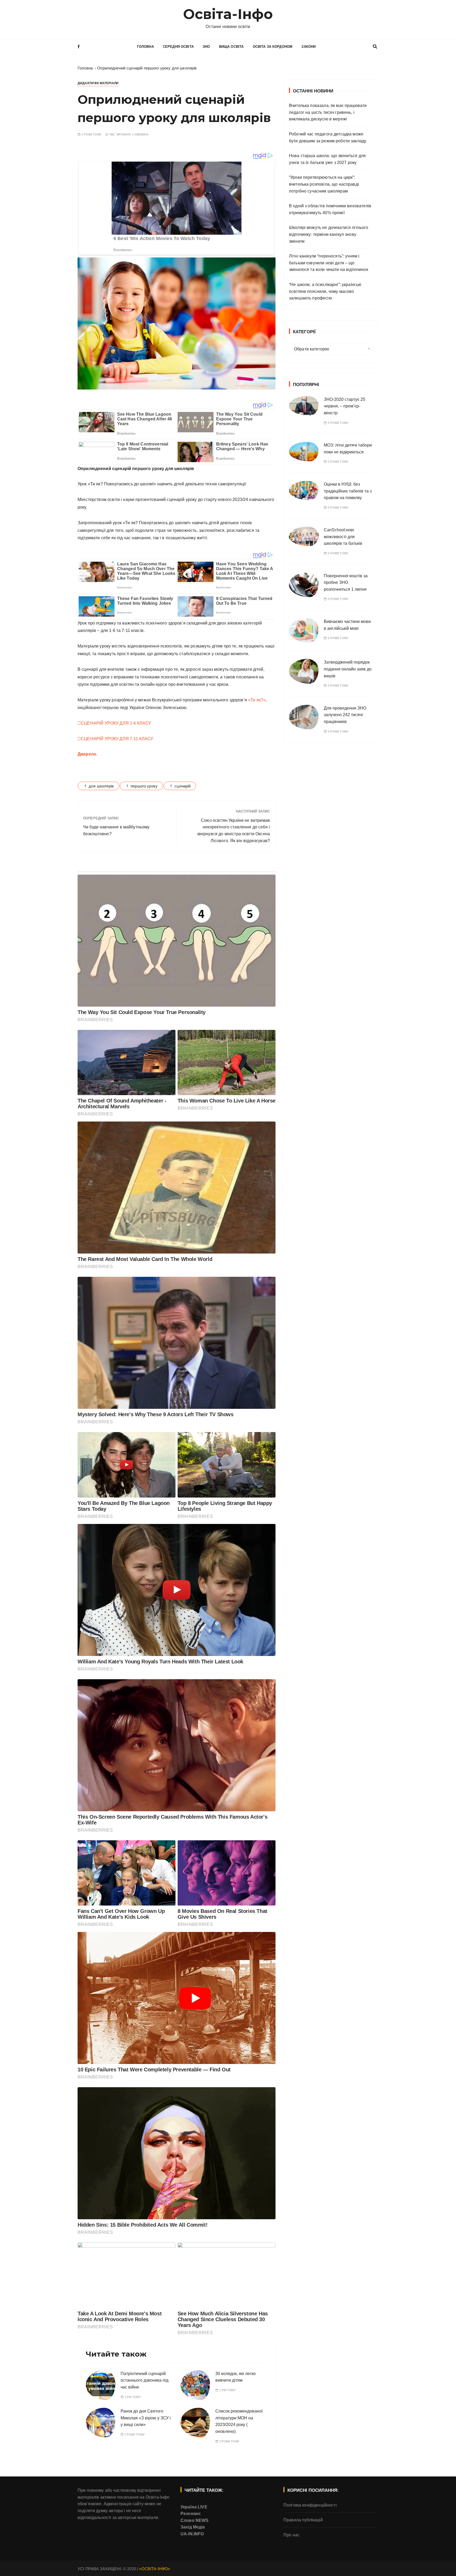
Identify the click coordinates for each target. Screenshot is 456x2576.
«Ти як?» (257, 700)
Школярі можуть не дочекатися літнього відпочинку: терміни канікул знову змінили (329, 234)
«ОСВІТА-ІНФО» (155, 2569)
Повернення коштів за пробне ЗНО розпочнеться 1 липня (346, 583)
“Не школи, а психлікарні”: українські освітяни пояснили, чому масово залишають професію (325, 291)
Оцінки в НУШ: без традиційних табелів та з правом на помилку (348, 491)
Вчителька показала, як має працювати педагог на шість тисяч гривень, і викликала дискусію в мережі (328, 112)
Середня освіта (178, 47)
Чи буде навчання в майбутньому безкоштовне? (116, 830)
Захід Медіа (193, 2527)
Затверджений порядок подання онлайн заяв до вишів (348, 669)
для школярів (101, 786)
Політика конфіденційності (310, 2505)
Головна (145, 47)
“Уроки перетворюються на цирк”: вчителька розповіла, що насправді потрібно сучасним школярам (324, 184)
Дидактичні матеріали (98, 83)
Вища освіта (231, 47)
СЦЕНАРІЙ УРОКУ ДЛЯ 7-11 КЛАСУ (117, 739)
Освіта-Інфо (228, 14)
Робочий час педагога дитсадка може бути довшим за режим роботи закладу (328, 137)
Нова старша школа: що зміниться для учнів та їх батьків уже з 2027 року (327, 159)
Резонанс (191, 2514)
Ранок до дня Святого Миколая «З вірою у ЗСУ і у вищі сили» (146, 2418)
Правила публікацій (303, 2520)
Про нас (291, 2535)
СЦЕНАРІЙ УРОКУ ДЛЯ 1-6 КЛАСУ (116, 723)
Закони (308, 47)
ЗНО (206, 47)
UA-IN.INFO (192, 2534)
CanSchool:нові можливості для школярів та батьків (343, 537)
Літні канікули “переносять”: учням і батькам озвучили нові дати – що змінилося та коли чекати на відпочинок (329, 263)
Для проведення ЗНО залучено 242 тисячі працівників (345, 715)
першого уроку (144, 786)
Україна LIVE (194, 2507)
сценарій (182, 786)
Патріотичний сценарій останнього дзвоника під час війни (144, 2380)
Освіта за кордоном (273, 47)
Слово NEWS (195, 2520)
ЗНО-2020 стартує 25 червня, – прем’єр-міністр (345, 406)
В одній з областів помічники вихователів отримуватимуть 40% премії (330, 209)
